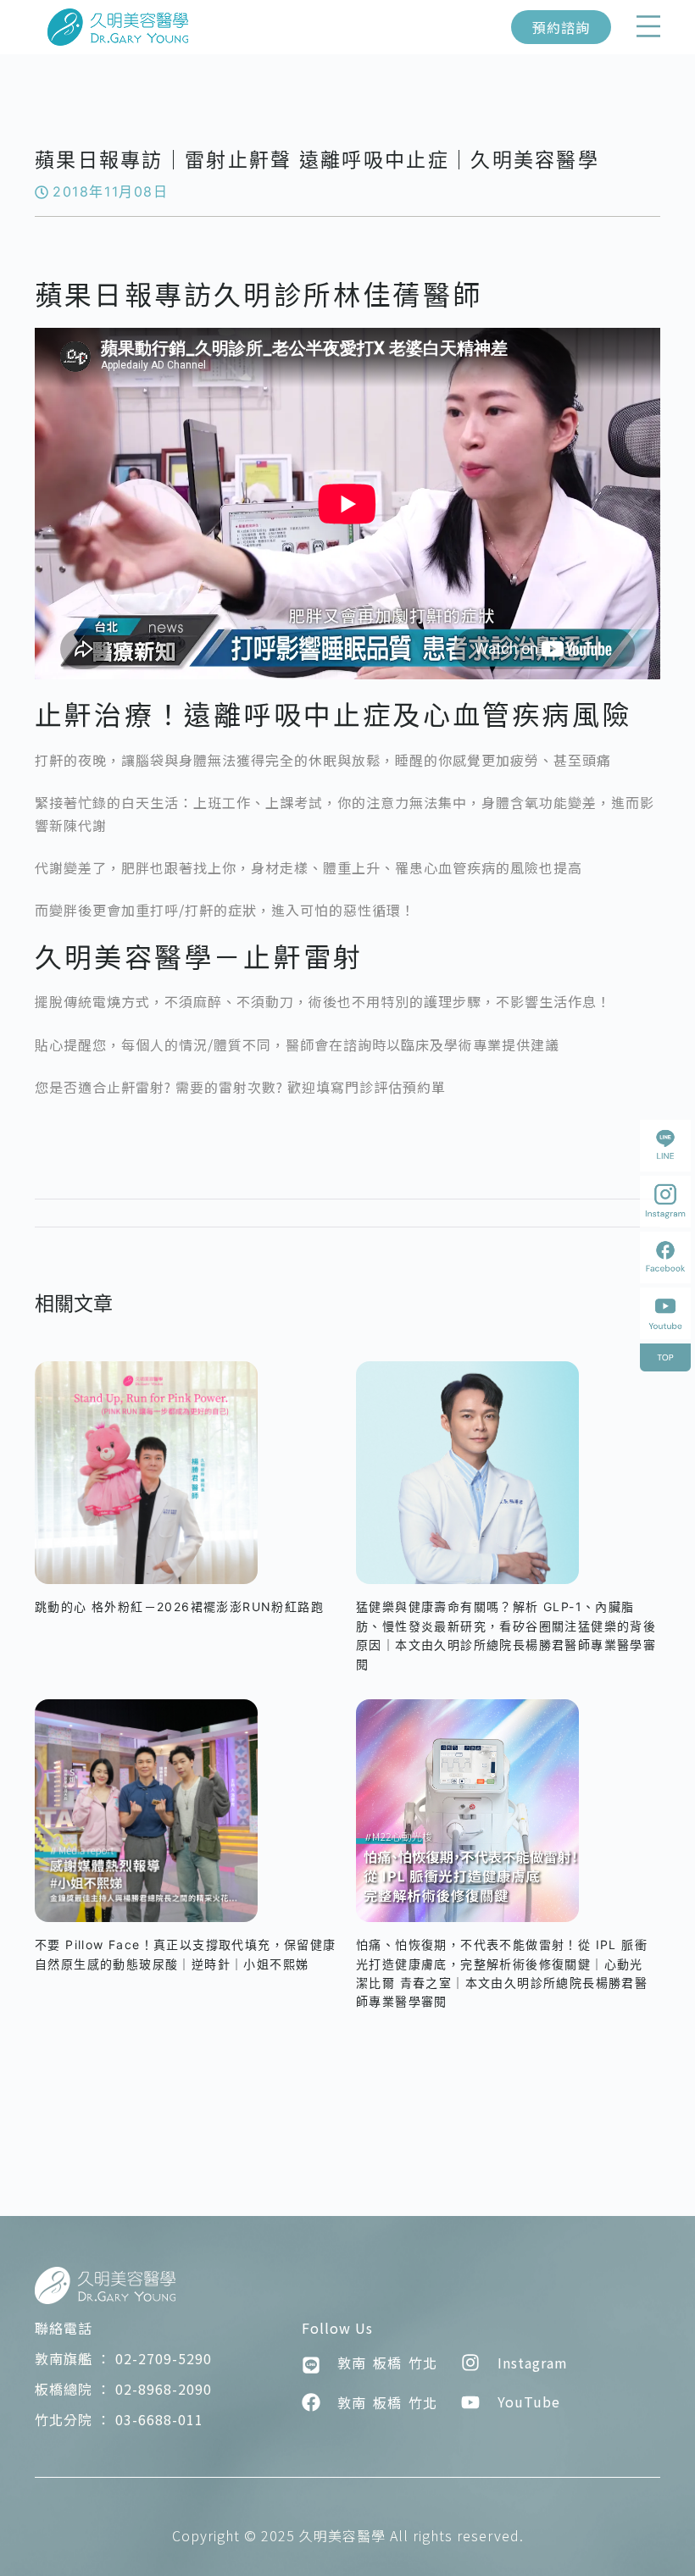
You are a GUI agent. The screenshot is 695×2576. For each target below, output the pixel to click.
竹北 (423, 2363)
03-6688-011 (119, 2419)
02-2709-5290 (123, 2358)
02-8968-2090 (123, 2389)
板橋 (387, 2363)
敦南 (352, 2363)
